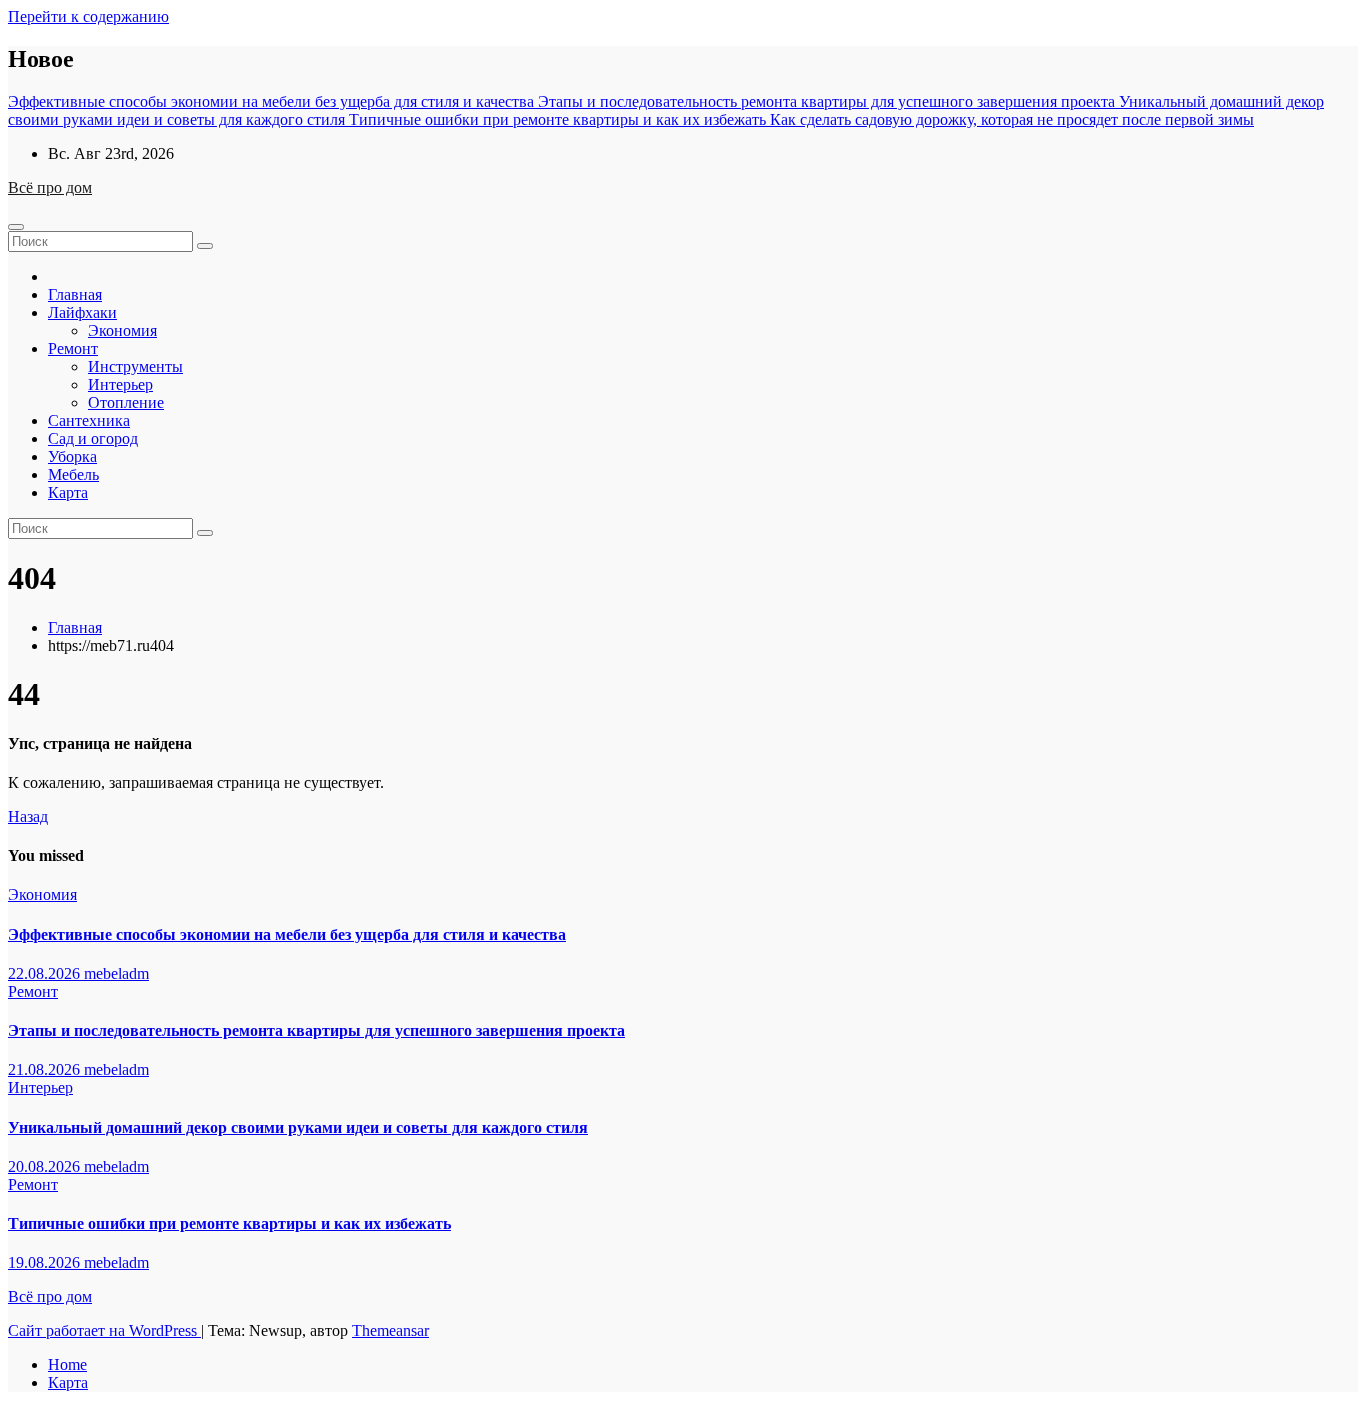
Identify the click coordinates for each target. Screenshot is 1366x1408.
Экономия (122, 330)
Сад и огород (93, 438)
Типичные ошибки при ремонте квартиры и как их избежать (229, 1223)
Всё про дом (50, 187)
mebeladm (116, 973)
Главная (75, 294)
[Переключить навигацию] (16, 227)
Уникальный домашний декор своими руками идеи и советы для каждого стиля (298, 1127)
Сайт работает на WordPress (104, 1330)
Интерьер (120, 384)
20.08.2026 (46, 1166)
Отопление (126, 402)
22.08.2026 (46, 973)
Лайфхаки (82, 312)
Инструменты (135, 366)
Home (67, 1364)
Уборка (72, 456)
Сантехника (89, 420)
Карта (68, 492)
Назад (28, 816)
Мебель (73, 474)
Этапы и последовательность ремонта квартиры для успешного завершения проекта (316, 1030)
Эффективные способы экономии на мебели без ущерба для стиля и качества (287, 934)
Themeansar (390, 1330)
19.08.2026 (46, 1262)
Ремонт (73, 348)
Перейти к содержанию (88, 16)
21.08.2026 (46, 1069)
